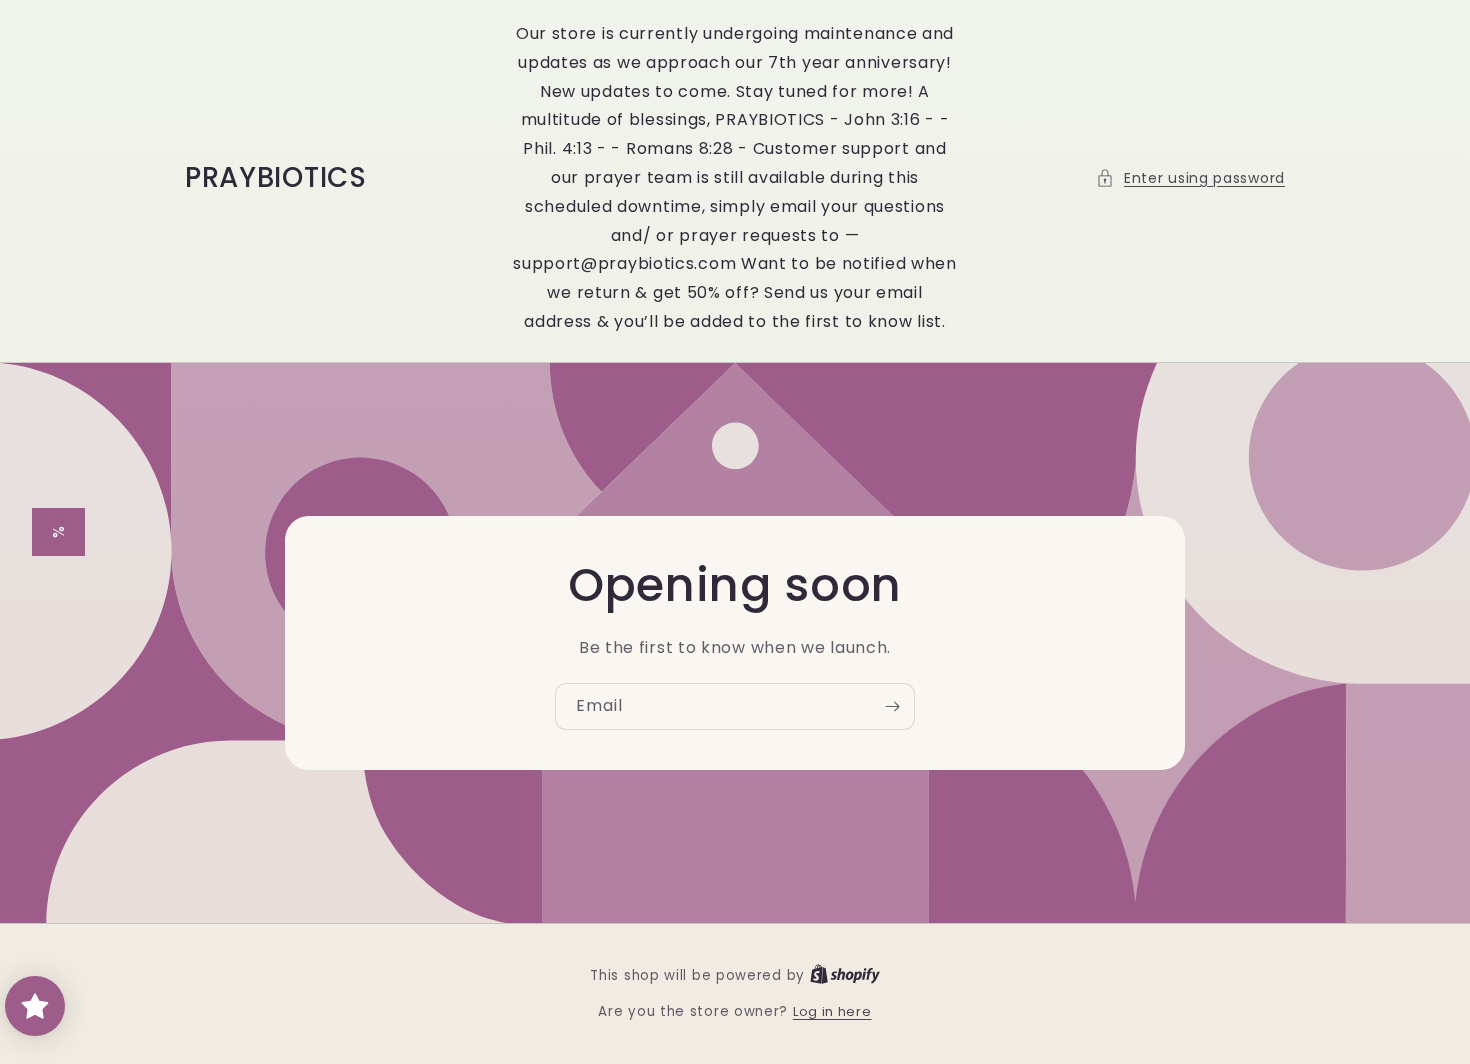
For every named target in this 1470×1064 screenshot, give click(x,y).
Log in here (832, 1011)
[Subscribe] (892, 706)
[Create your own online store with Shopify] (845, 975)
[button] (1190, 178)
